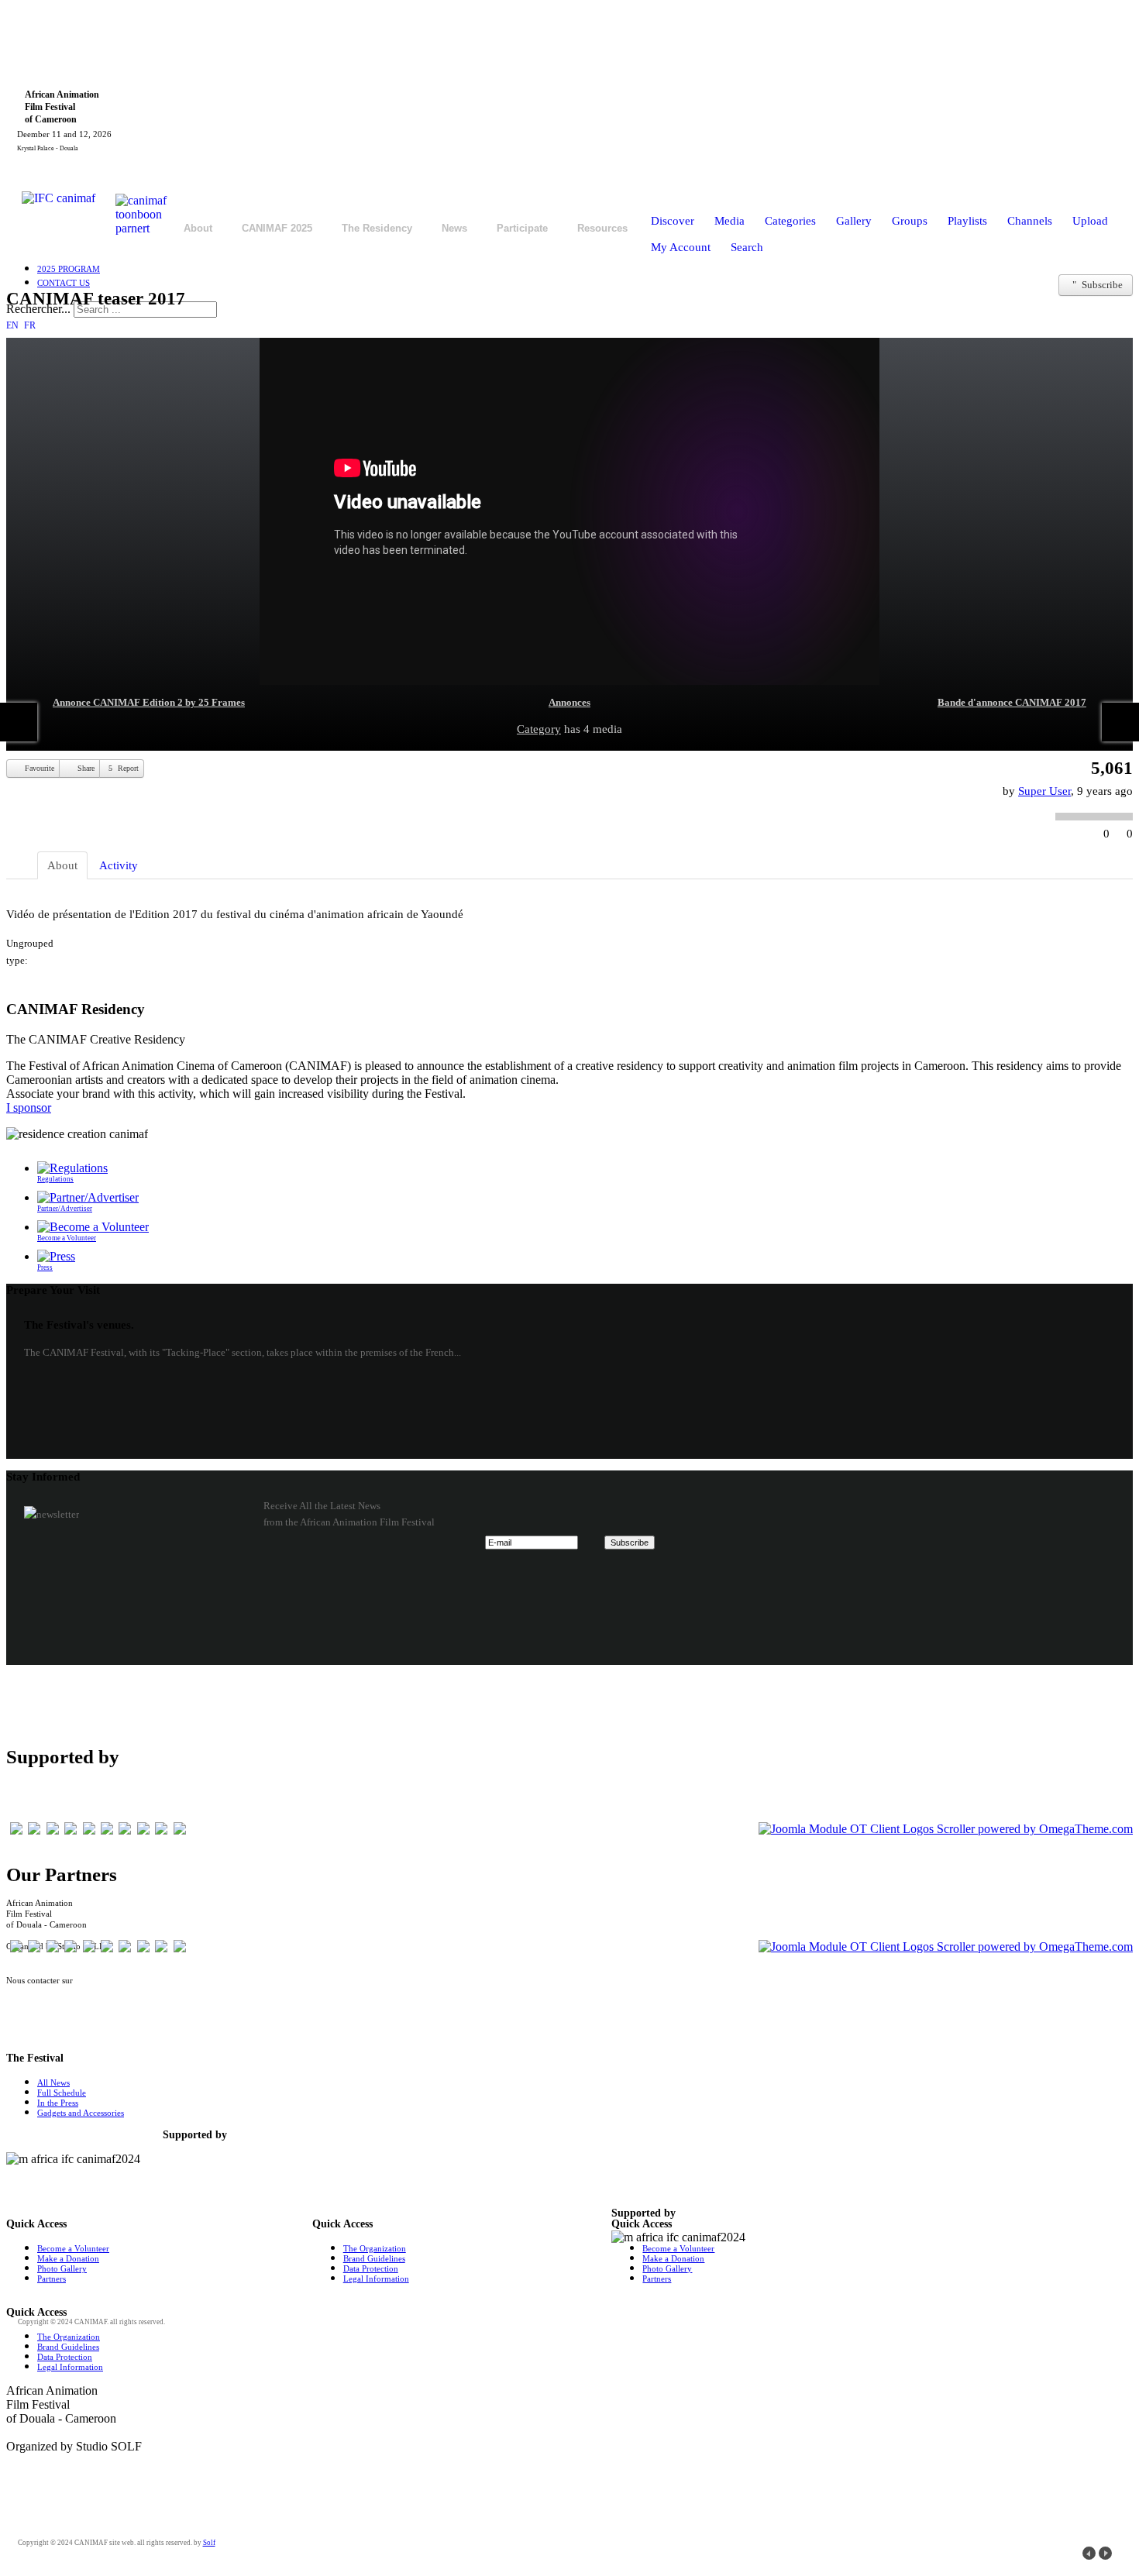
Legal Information (376, 2279)
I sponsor (29, 1107)
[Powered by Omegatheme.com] (946, 1829)
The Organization (375, 2248)
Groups (910, 221)
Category (539, 729)
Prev (1089, 2553)
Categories (790, 221)
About (62, 865)
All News (53, 2082)
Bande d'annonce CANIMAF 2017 (1012, 702)
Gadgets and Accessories (81, 2113)
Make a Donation (68, 2258)
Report (127, 768)
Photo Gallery (62, 2268)
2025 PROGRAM (69, 269)
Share (85, 768)
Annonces (569, 702)
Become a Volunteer (73, 2248)
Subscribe (1101, 285)
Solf (209, 2543)
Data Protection (371, 2268)
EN (14, 325)
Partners (52, 2279)
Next (1105, 2553)
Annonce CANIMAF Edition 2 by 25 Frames (149, 702)
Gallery (854, 221)
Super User (1044, 791)
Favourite (38, 768)
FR (30, 325)
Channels (1030, 221)
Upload (1090, 221)
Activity (119, 865)
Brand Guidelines (374, 2258)
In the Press (58, 2103)
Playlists (967, 221)
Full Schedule (62, 2093)
